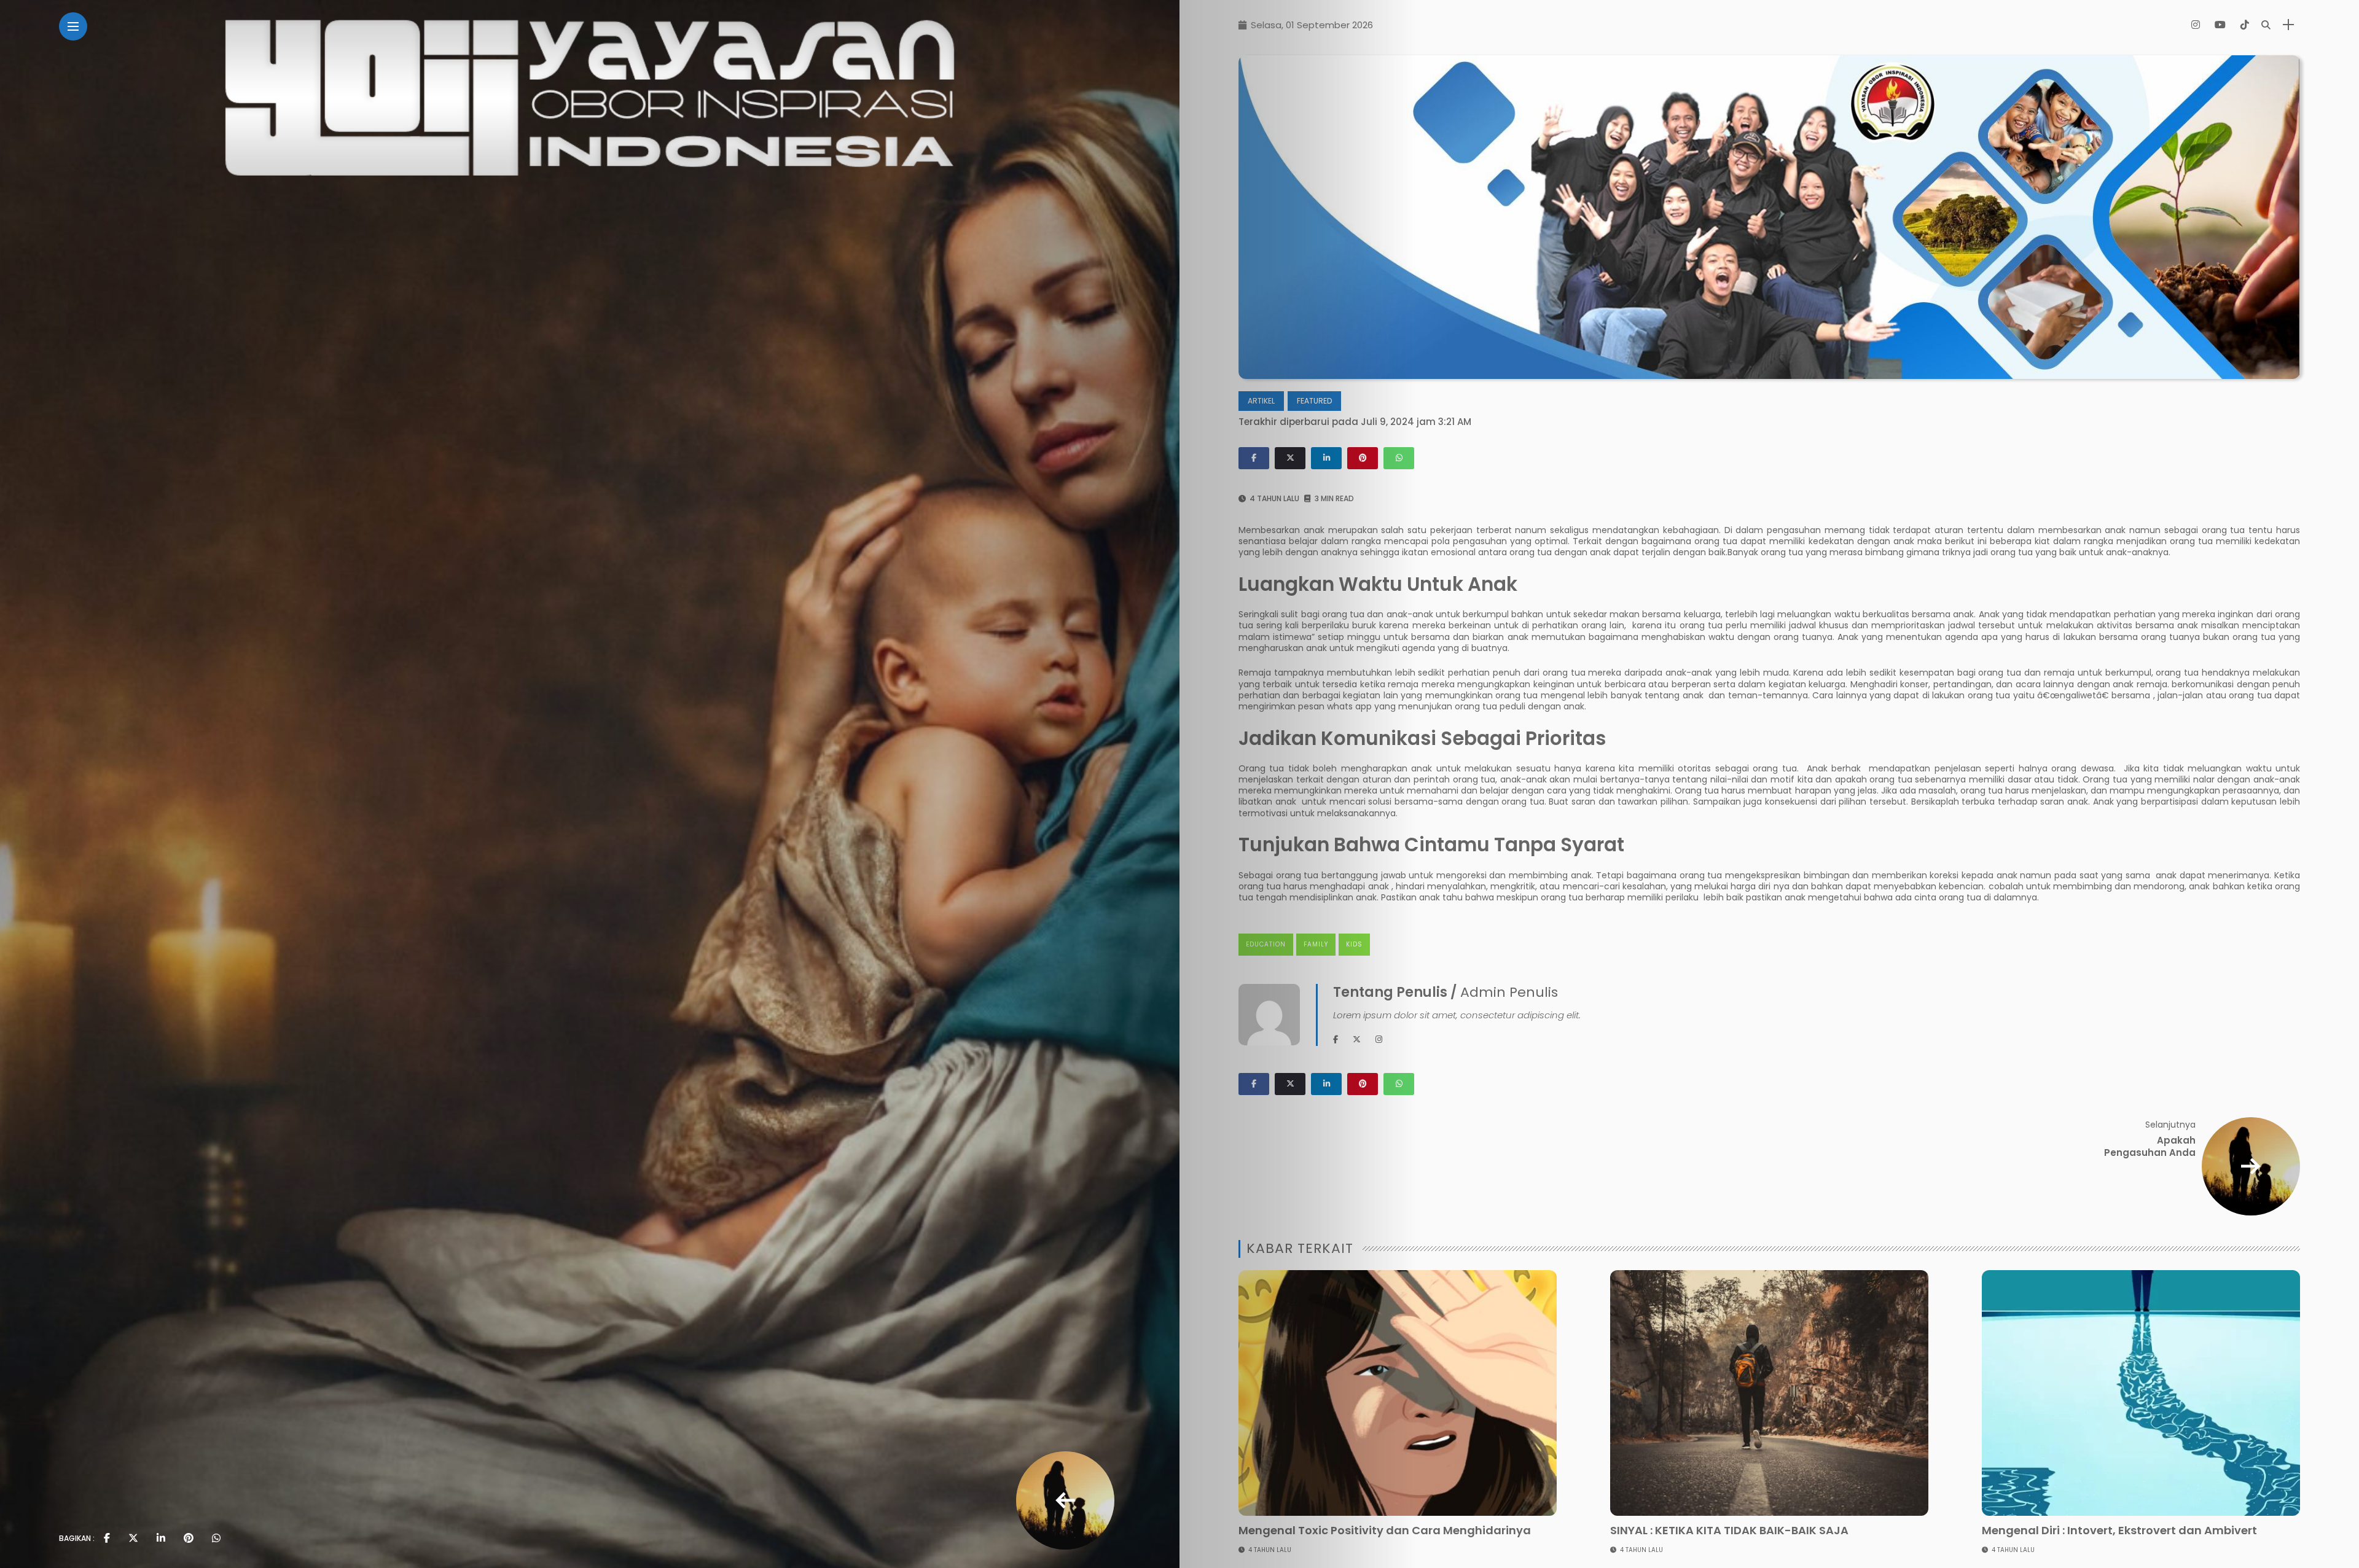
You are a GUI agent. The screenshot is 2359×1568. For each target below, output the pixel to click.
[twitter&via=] (133, 1539)
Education (1266, 944)
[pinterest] (189, 1539)
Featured (1314, 401)
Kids (1354, 944)
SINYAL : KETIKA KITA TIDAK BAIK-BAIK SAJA (1729, 1530)
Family (1316, 944)
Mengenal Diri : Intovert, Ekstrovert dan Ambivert (2119, 1530)
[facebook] (107, 1539)
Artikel (1261, 401)
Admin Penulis (1509, 992)
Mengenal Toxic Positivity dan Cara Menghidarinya (1385, 1530)
